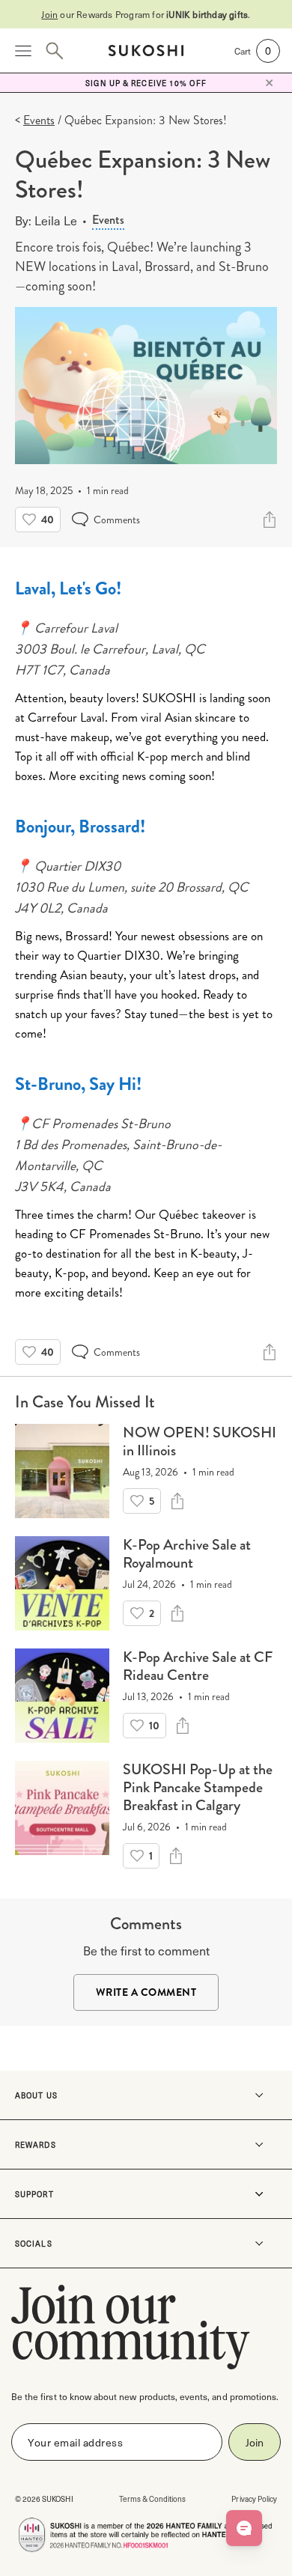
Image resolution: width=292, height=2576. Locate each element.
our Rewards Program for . (146, 14)
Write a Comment (146, 1992)
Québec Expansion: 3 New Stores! (146, 120)
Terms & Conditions (153, 2499)
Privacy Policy (254, 2499)
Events (108, 220)
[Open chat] (244, 2528)
